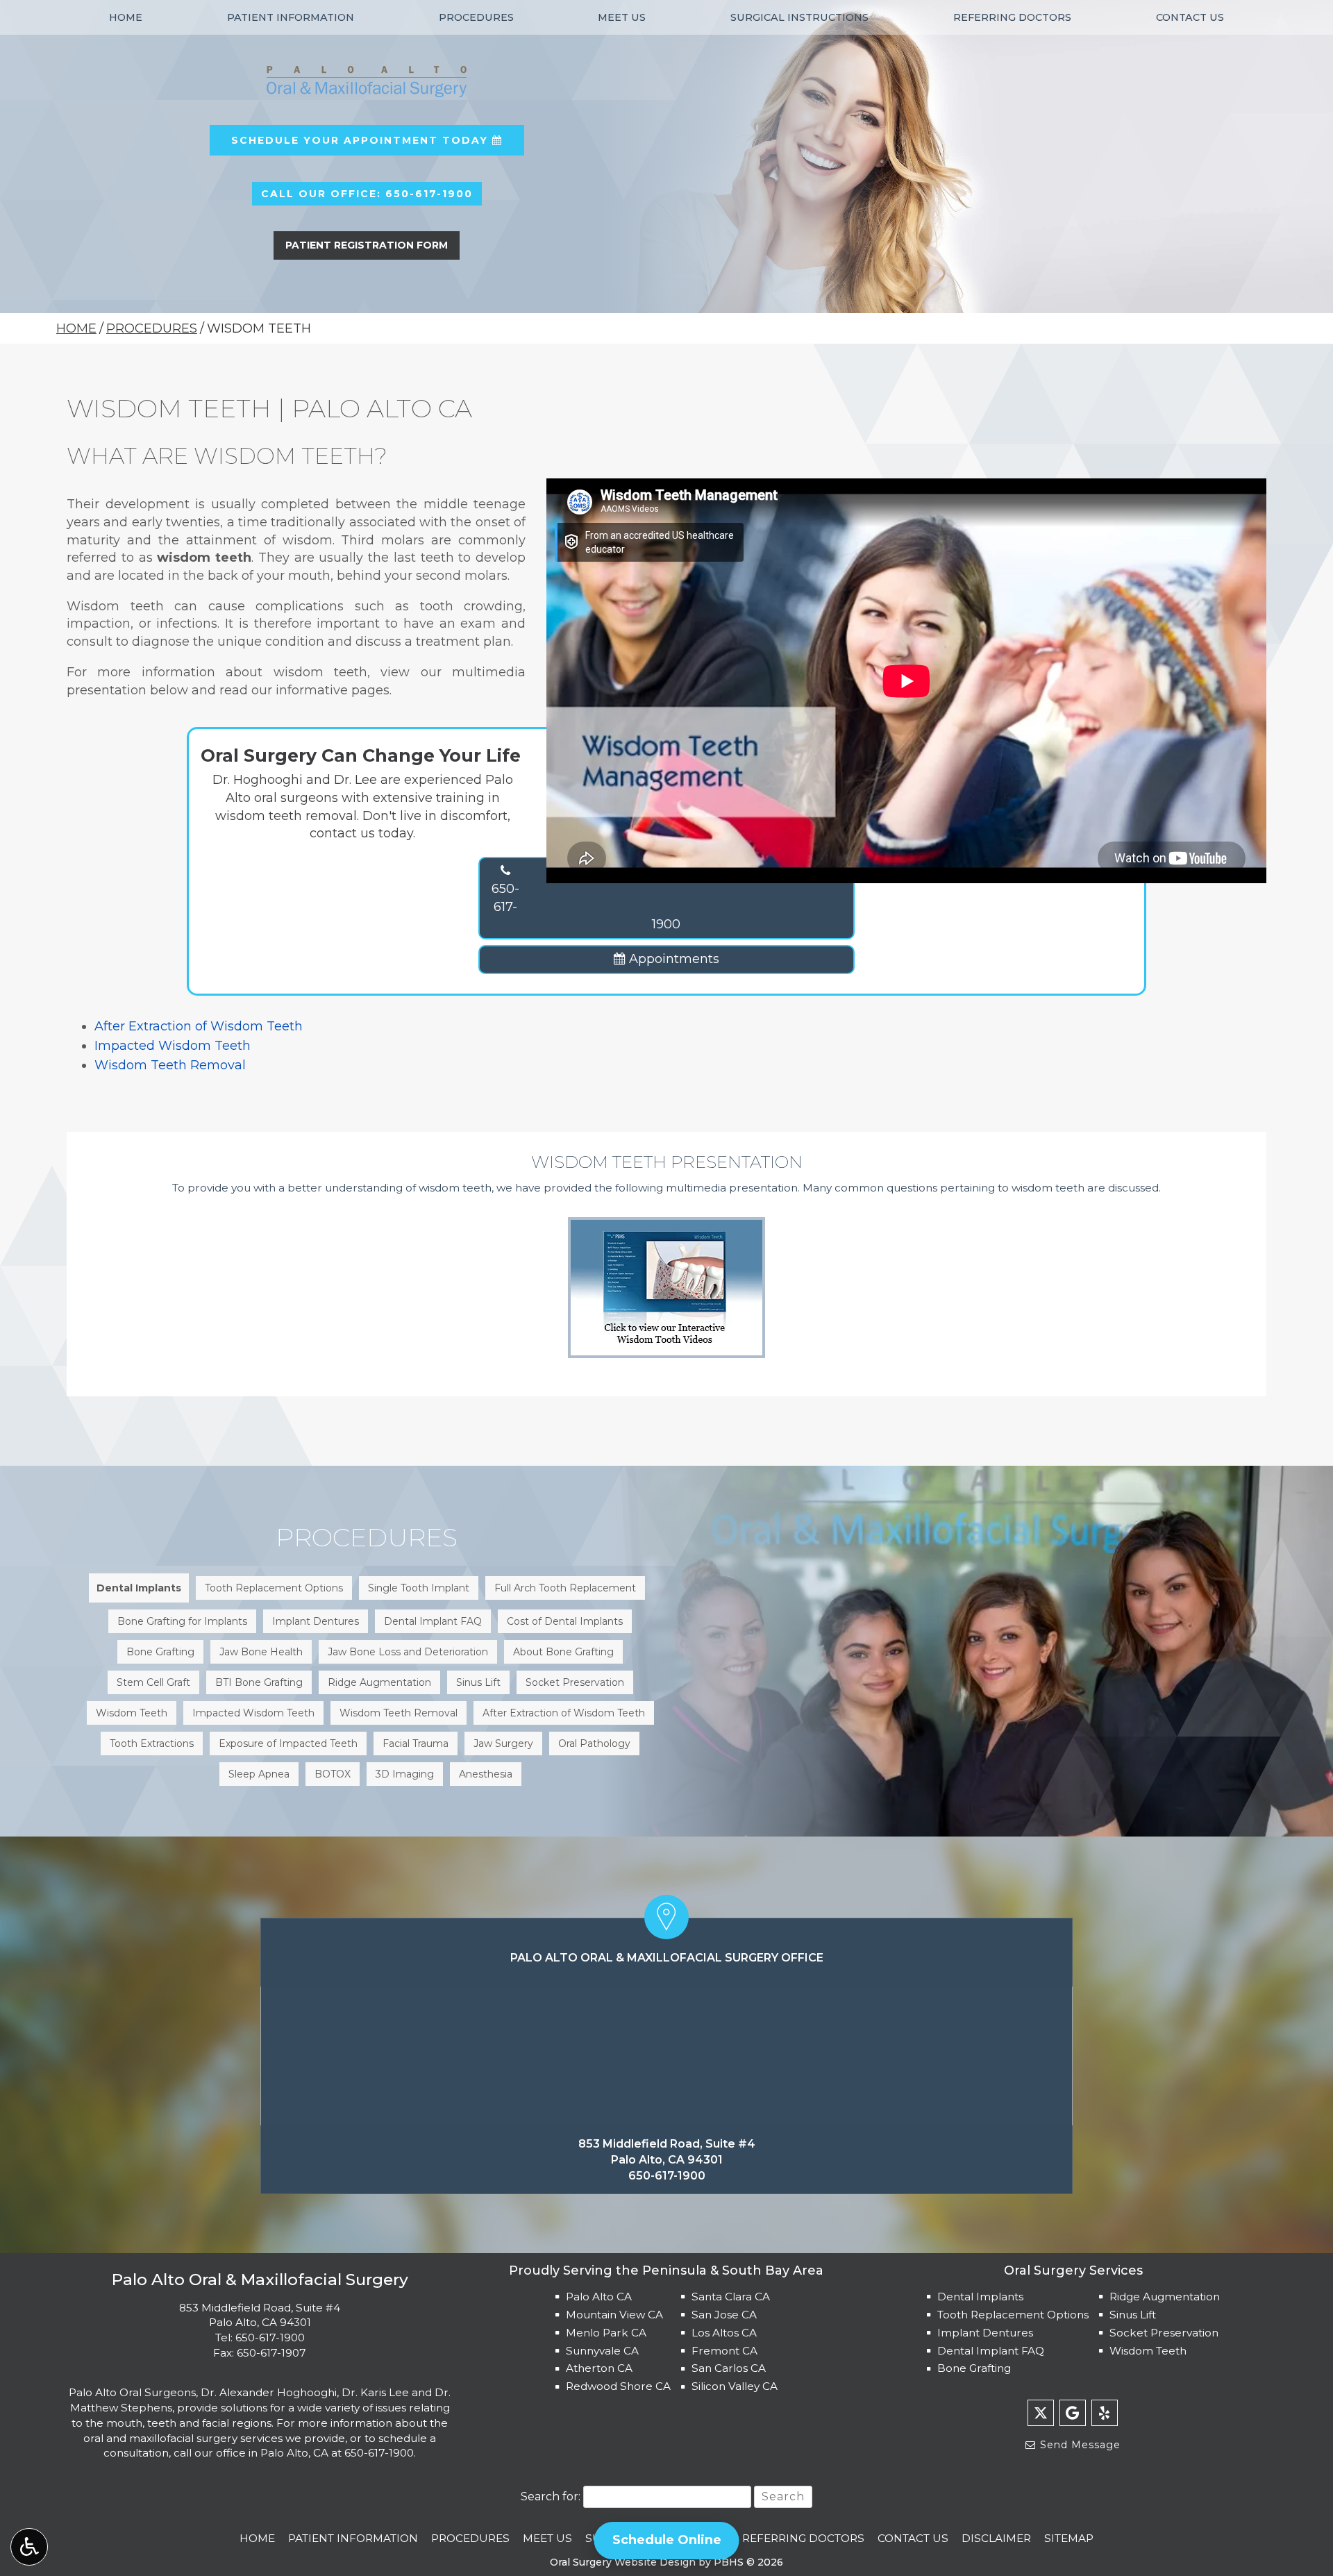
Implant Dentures (985, 2333)
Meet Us (622, 17)
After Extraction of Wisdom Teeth (199, 1026)
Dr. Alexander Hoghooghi (269, 2392)
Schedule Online (667, 2540)
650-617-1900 (586, 906)
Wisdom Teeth (1148, 2351)
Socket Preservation (1164, 2333)
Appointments (672, 959)
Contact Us (1190, 17)
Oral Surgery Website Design (623, 2562)
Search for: (551, 2496)
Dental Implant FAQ (991, 2351)
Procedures (476, 17)
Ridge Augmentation (1165, 2297)
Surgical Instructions (799, 17)
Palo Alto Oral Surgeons (132, 2392)
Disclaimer (996, 2538)
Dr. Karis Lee (375, 2392)
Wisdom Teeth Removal (170, 1065)
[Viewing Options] (29, 2547)
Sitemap (1069, 2538)
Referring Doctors (1012, 17)
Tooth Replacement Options (1013, 2315)
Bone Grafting (974, 2368)
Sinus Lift (1133, 2315)
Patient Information (291, 17)
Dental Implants (980, 2297)
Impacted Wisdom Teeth (173, 1046)
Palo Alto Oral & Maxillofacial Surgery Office (667, 1958)
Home (126, 17)
